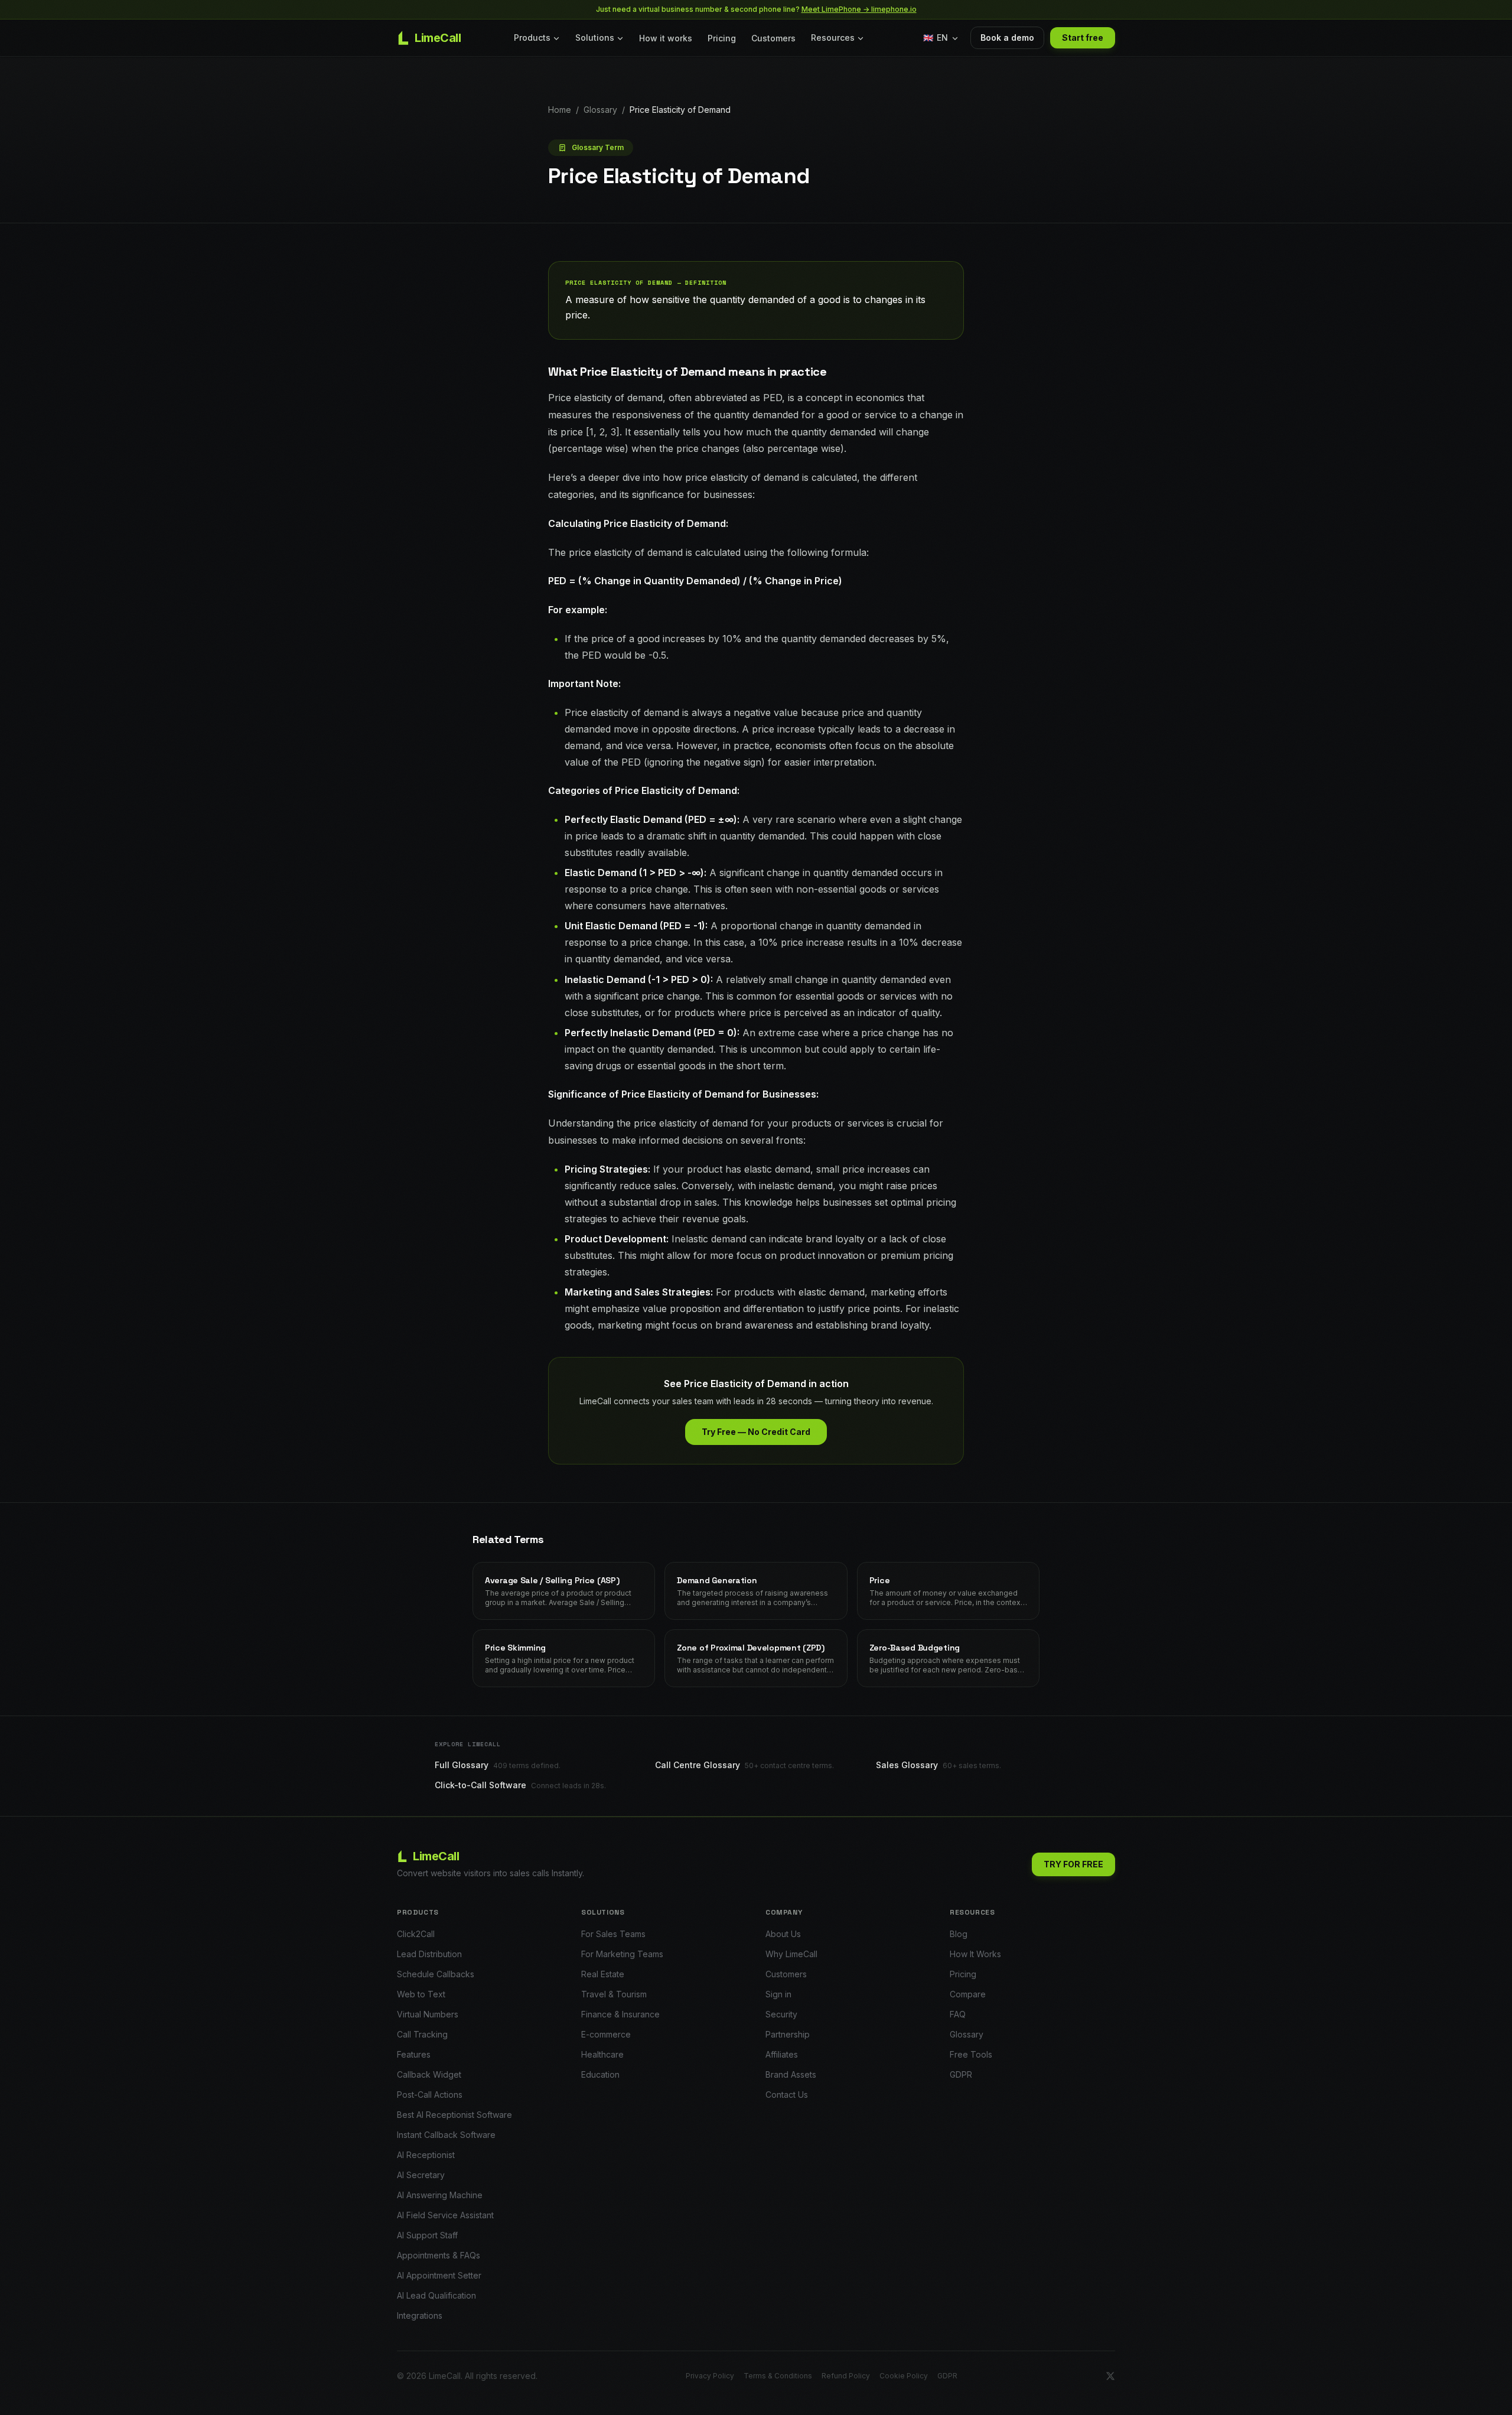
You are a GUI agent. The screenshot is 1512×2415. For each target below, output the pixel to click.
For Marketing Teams (622, 1954)
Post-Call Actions (430, 2095)
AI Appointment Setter (439, 2275)
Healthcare (602, 2054)
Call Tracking (422, 2034)
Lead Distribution (429, 1954)
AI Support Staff (427, 2235)
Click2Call (416, 1934)
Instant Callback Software (446, 2135)
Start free (1083, 38)
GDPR (961, 2074)
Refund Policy (846, 2376)
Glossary (600, 110)
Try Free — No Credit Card (756, 1432)
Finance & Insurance (620, 2014)
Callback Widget (429, 2074)
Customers (773, 38)
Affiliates (782, 2054)
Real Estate (603, 1974)
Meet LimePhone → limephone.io (859, 9)
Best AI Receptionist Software (454, 2115)
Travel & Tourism (614, 1994)
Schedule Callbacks (436, 1974)
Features (414, 2054)
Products (532, 38)
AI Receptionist (426, 2155)
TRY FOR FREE (1073, 1864)
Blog (959, 1934)
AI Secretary (421, 2175)
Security (781, 2014)
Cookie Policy (904, 2376)
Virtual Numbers (428, 2014)
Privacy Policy (710, 2376)
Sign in (778, 1994)
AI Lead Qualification (436, 2295)
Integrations (420, 2315)
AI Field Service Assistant (445, 2215)
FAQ (958, 2014)
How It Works (975, 1954)
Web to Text (421, 1994)
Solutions (595, 38)
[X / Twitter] (1110, 2376)
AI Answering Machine (440, 2195)
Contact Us (787, 2095)
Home (560, 110)
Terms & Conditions (778, 2376)
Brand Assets (791, 2074)
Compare (968, 1994)
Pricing (722, 38)
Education (600, 2074)
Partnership (788, 2034)
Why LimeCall (791, 1954)
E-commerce (606, 2034)
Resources (833, 38)
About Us (783, 1934)
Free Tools (971, 2054)
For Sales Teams (613, 1934)
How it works (666, 38)
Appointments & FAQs (439, 2255)
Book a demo (1007, 38)
